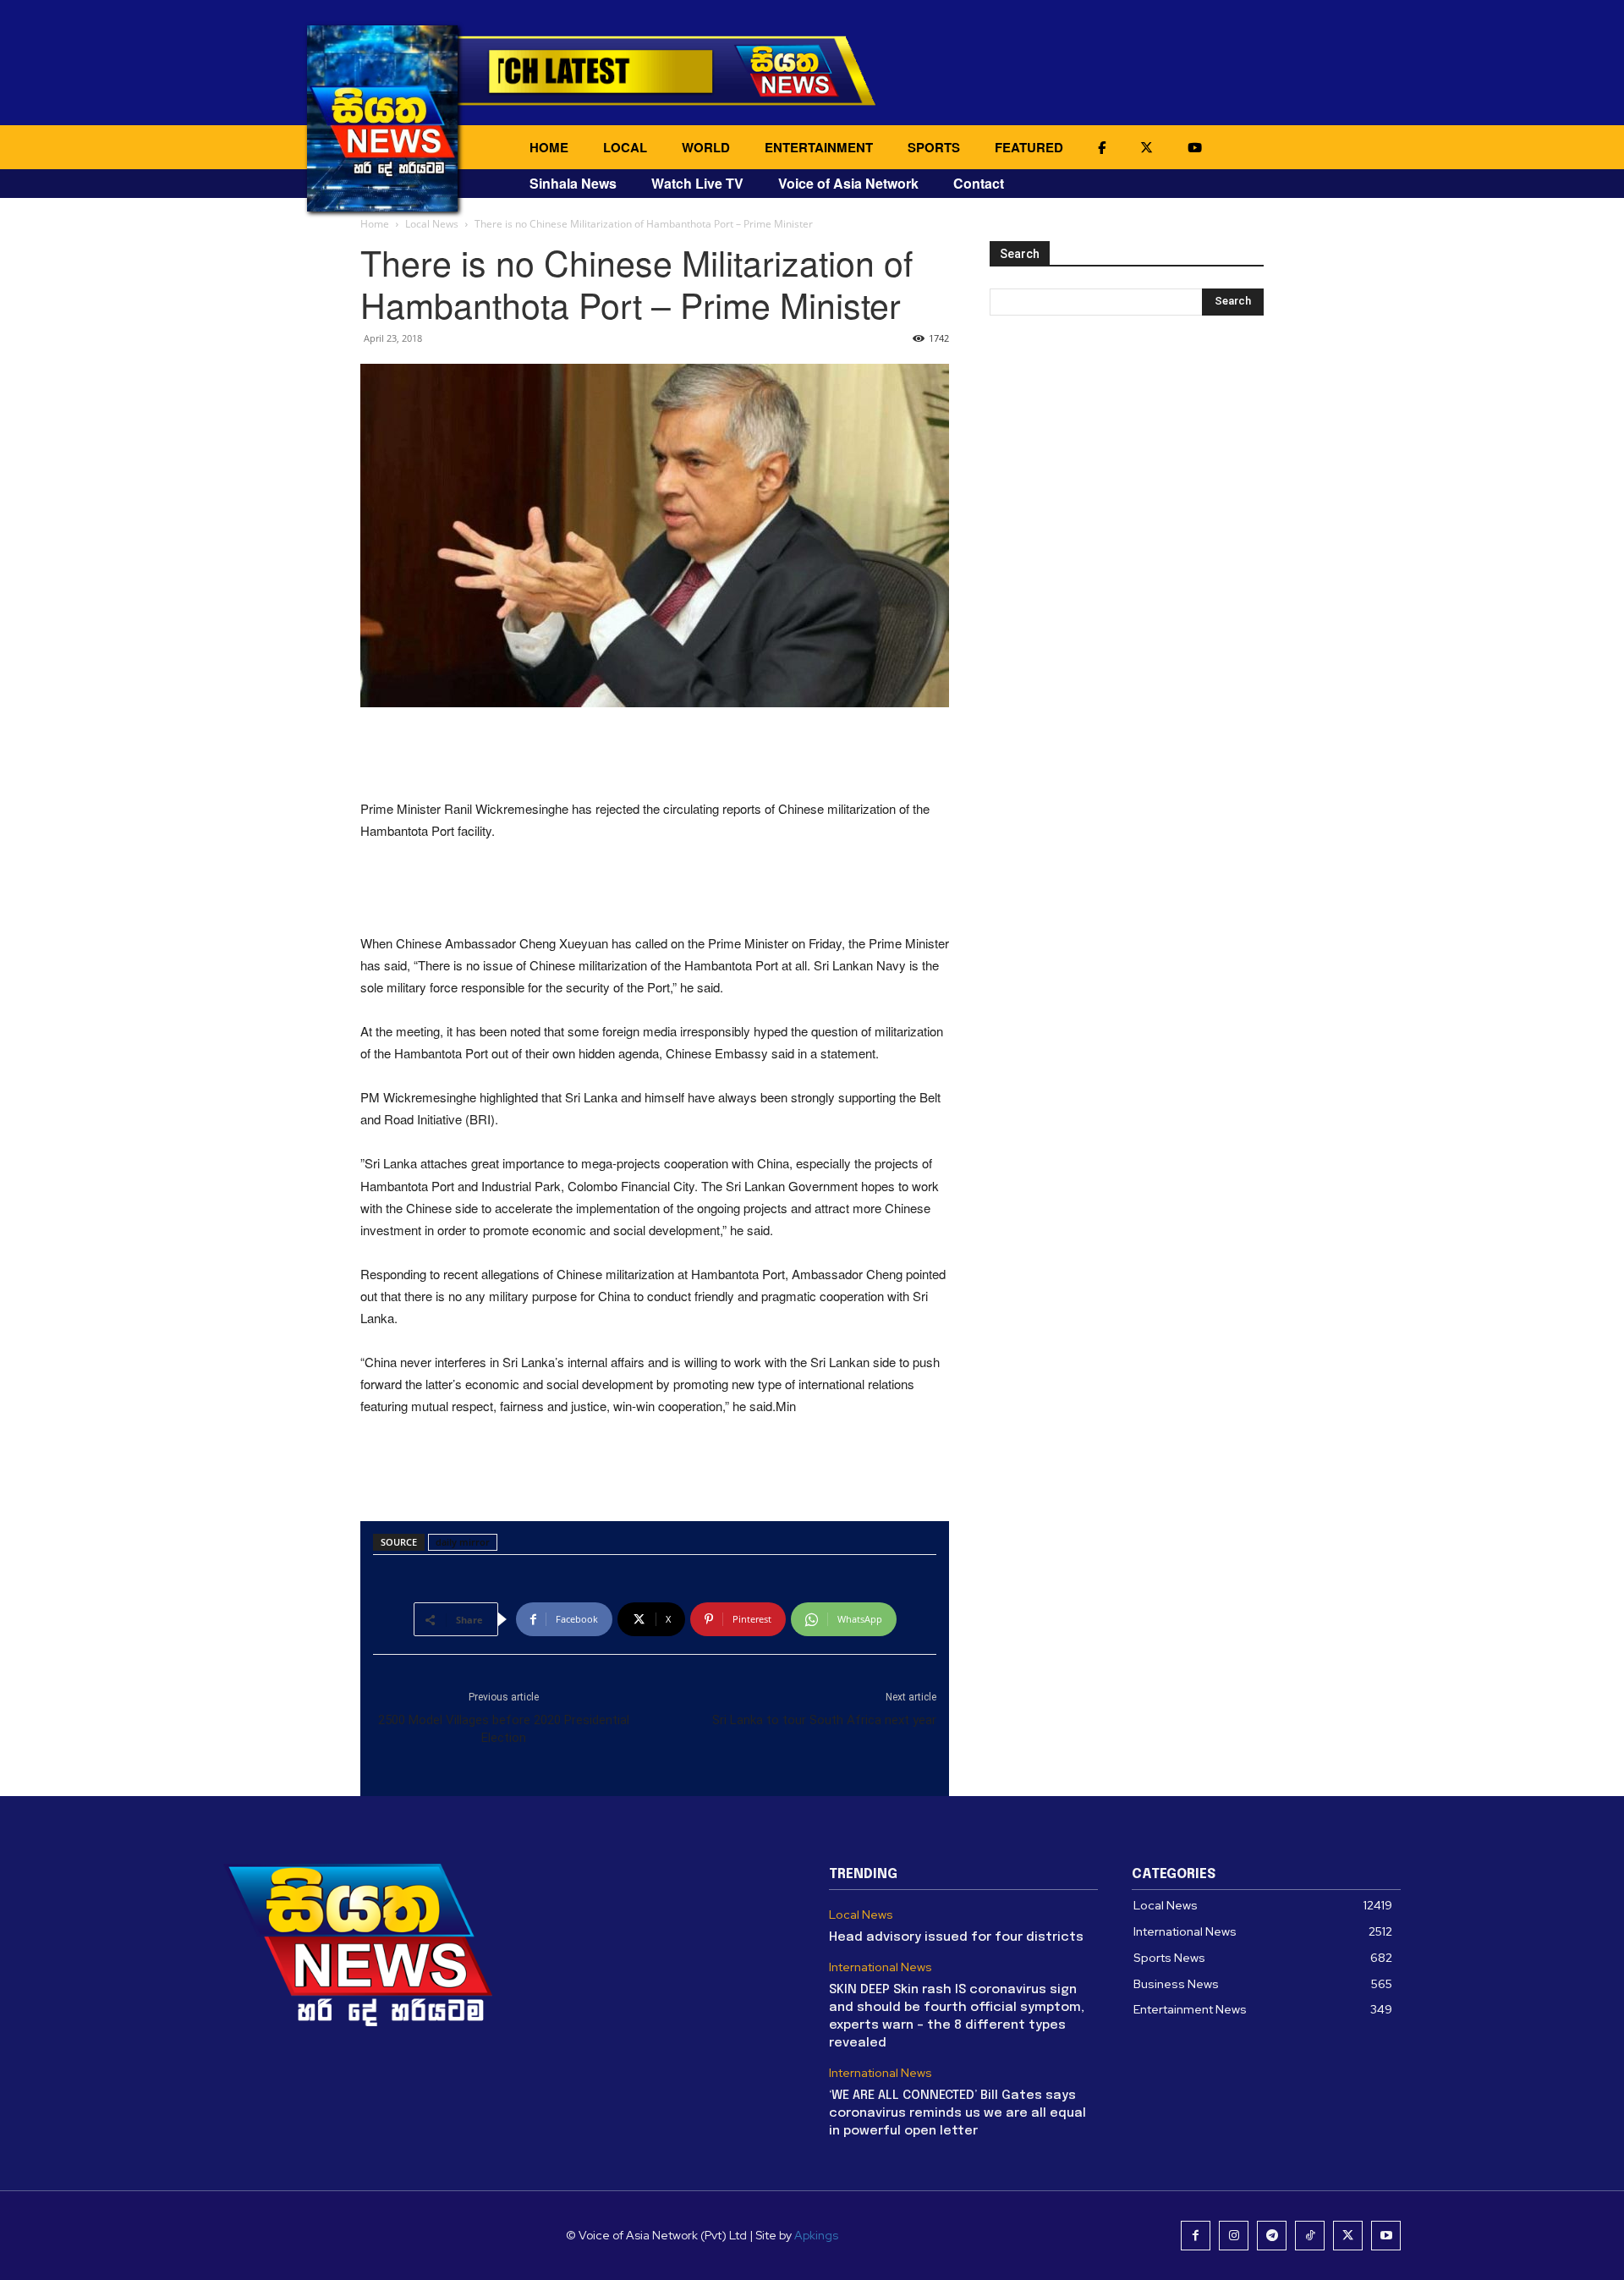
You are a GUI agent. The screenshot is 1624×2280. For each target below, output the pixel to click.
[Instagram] (1234, 2236)
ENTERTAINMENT (819, 147)
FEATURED (1029, 147)
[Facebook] (1196, 2236)
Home (375, 224)
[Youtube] (1386, 2236)
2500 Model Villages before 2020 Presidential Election (504, 1729)
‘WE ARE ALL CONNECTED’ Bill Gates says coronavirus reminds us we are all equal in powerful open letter (957, 2113)
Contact (979, 183)
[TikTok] (1310, 2236)
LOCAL (625, 147)
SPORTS (934, 147)
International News (881, 1967)
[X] (1348, 2236)
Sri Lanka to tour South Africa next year (824, 1720)
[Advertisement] (655, 755)
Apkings (816, 2235)
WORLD (706, 147)
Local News (432, 224)
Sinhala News (573, 183)
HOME (549, 147)
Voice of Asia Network (848, 183)
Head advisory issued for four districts (956, 1937)
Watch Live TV (697, 183)
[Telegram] (1272, 2236)
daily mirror (463, 1542)
